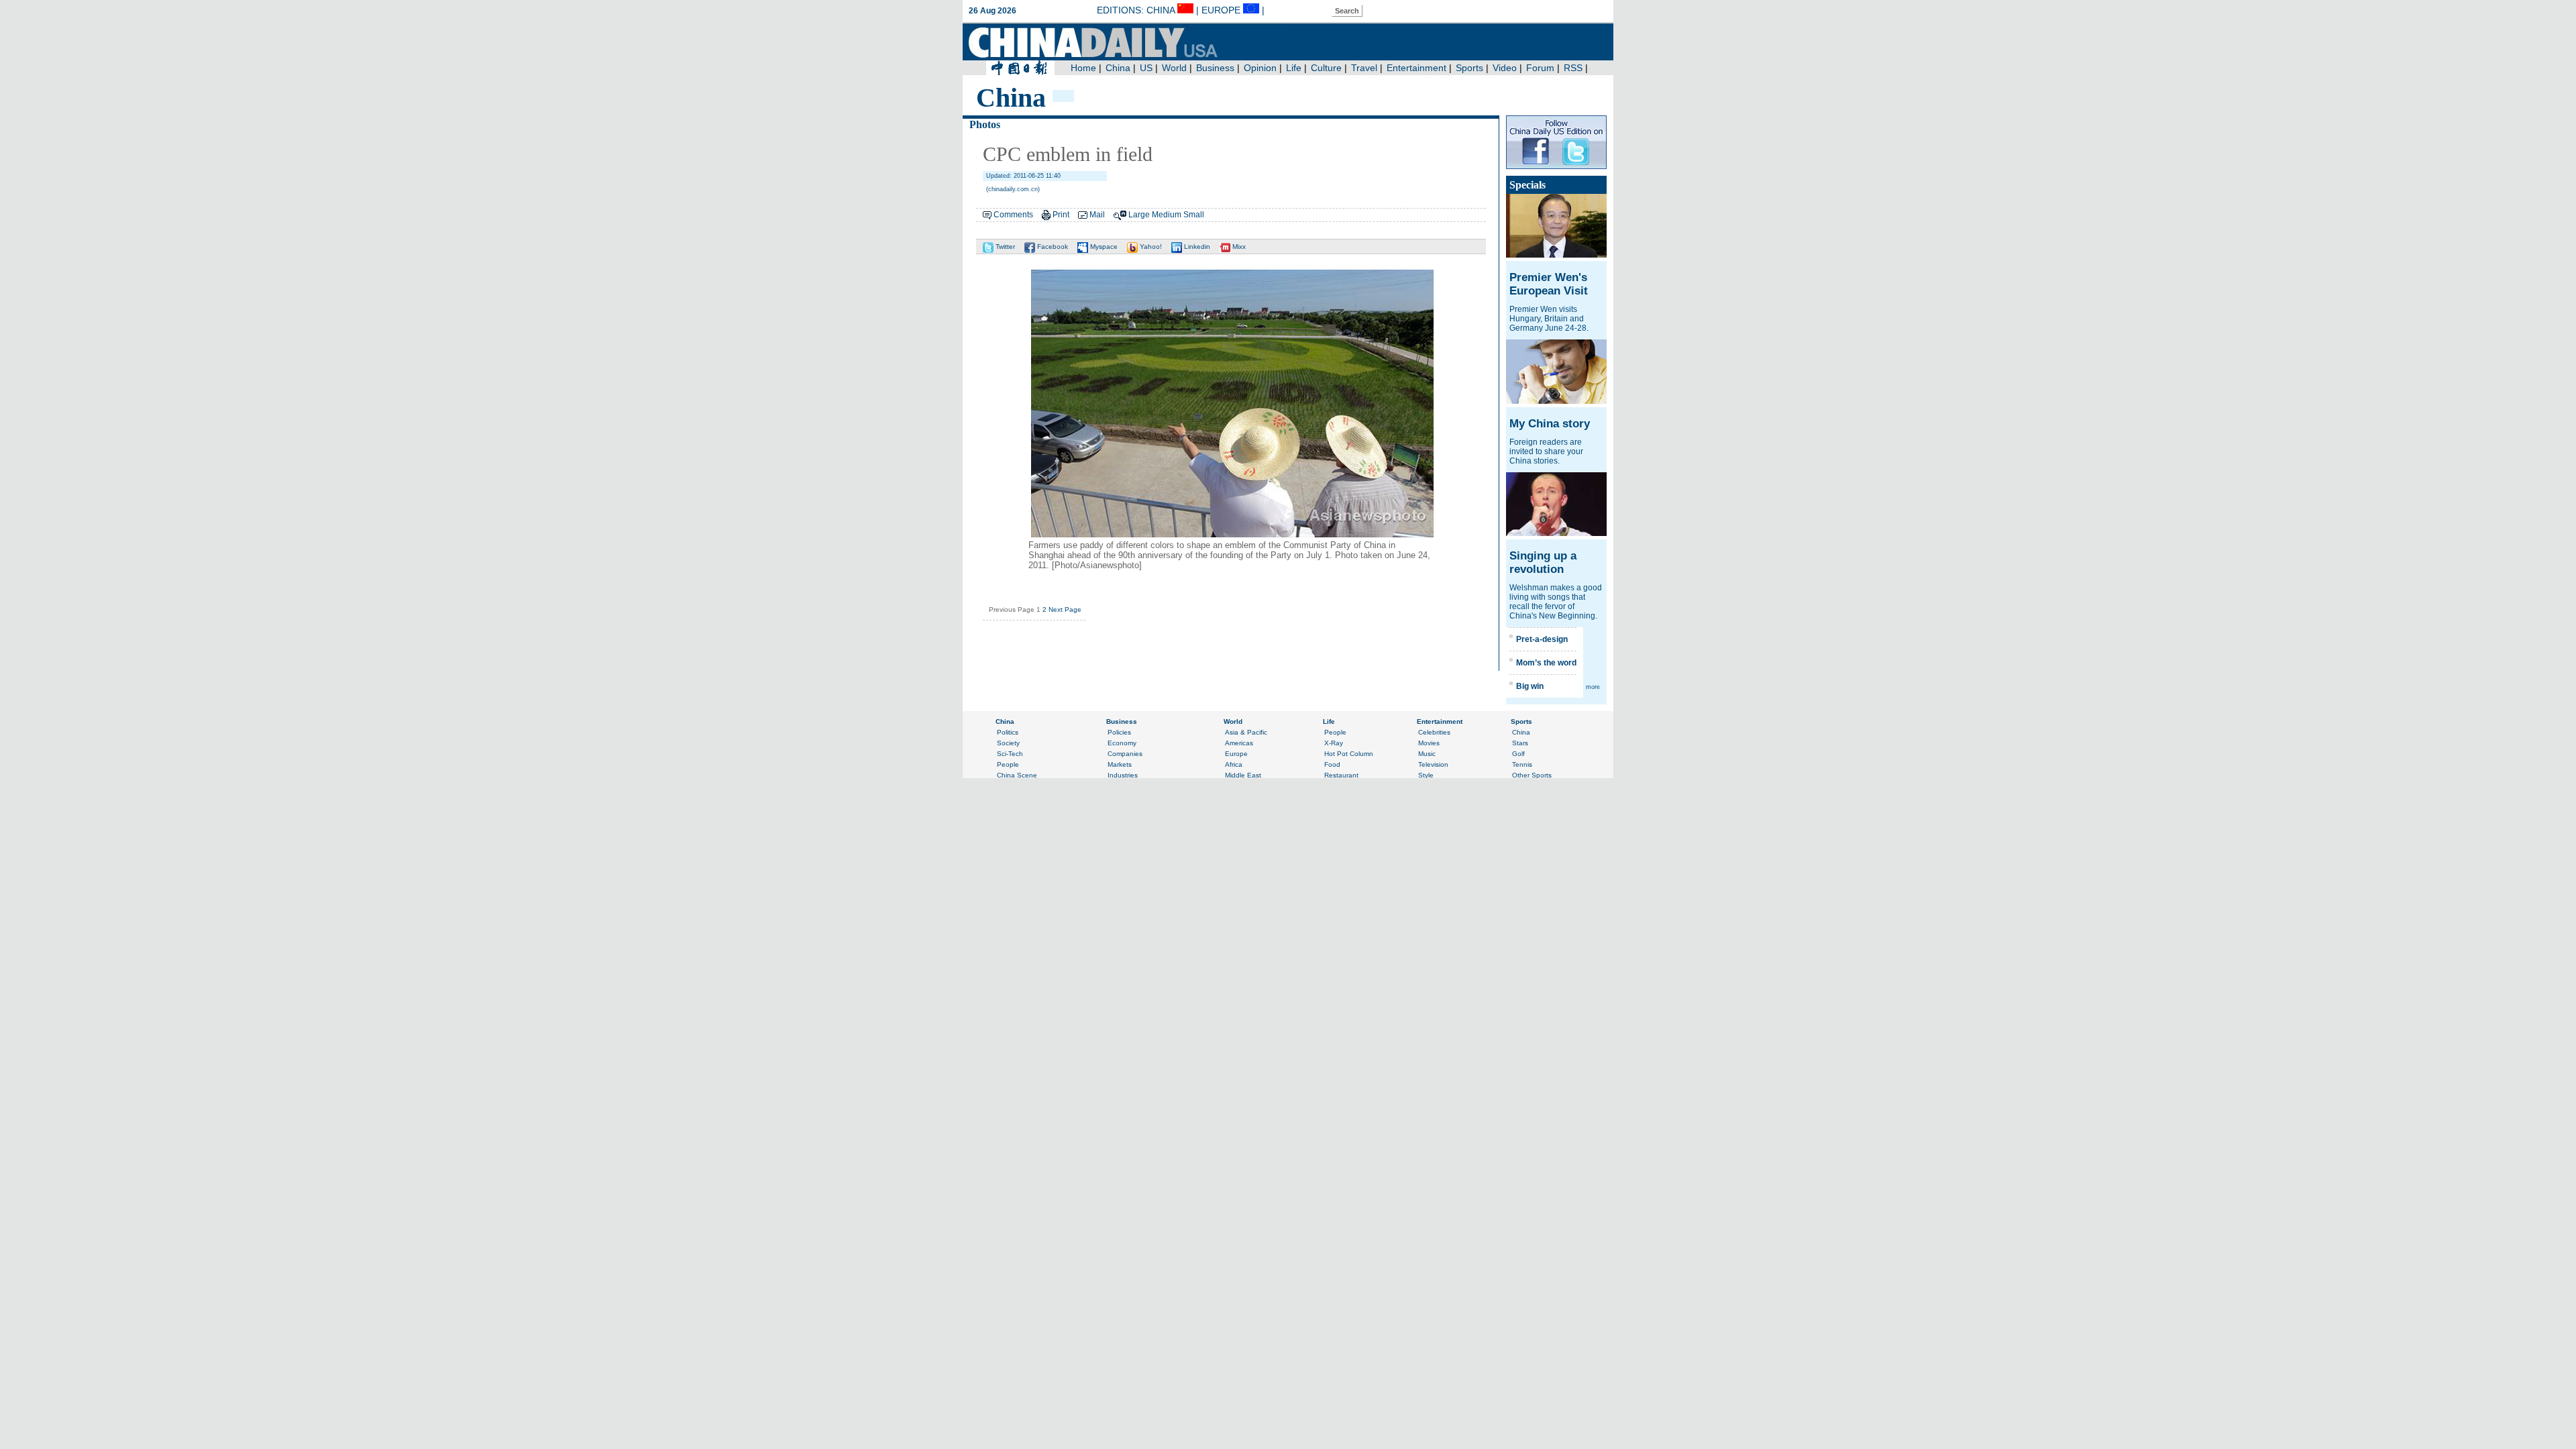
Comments (1013, 215)
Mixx (1238, 247)
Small (1194, 215)
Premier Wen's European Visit (1549, 284)
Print (1061, 215)
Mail (1097, 215)
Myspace (1103, 247)
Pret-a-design (1542, 639)
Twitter (1004, 247)
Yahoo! (1150, 247)
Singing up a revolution (1543, 562)
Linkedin (1196, 247)
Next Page (1065, 609)
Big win (1530, 686)
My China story (1550, 424)
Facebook (1052, 247)
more (1593, 687)
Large (1139, 215)
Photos (985, 124)
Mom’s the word (1546, 663)
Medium (1167, 215)
